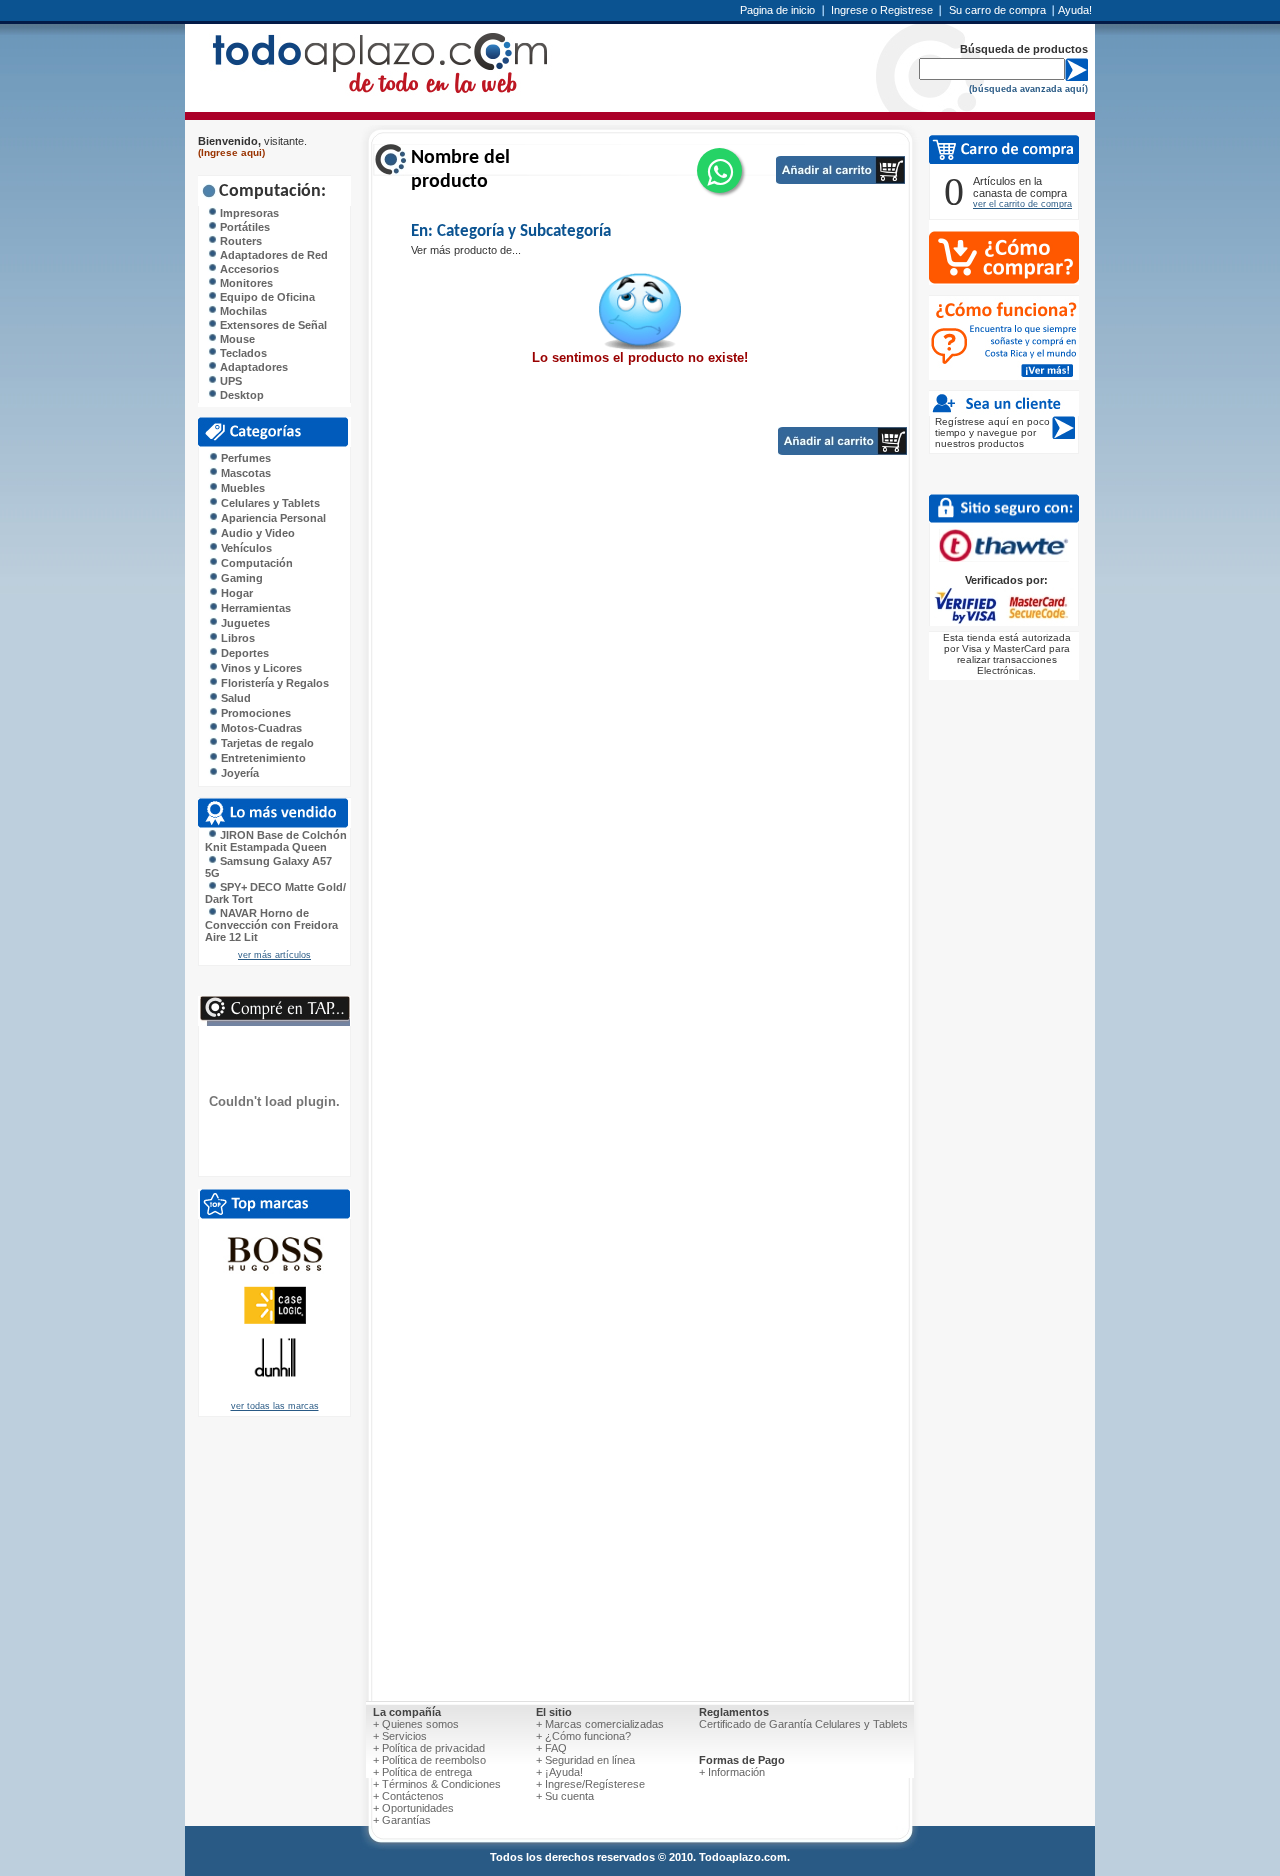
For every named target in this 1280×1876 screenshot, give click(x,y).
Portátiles (243, 227)
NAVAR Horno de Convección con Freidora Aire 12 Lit (271, 925)
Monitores (245, 283)
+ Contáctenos (408, 1796)
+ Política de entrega (422, 1772)
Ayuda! (1075, 10)
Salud (234, 698)
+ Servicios (400, 1736)
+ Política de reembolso (429, 1760)
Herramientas (254, 608)
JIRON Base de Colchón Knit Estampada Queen (276, 841)
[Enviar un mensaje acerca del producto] (719, 170)
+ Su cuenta (565, 1796)
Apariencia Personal (272, 518)
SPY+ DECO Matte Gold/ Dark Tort (275, 893)
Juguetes (244, 623)
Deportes (243, 653)
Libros (236, 638)
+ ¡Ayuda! (559, 1772)
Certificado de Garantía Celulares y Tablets (803, 1724)
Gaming (240, 578)
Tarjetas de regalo (266, 743)
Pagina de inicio (777, 10)
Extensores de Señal (272, 325)
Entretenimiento (262, 758)
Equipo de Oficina (266, 297)
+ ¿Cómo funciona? (583, 1736)
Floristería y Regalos (273, 683)
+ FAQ (551, 1748)
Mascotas (244, 473)
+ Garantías (402, 1820)
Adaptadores (252, 367)
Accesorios (248, 269)
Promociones (254, 713)
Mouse (236, 339)
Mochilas (242, 311)
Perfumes (244, 458)
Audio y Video (256, 533)
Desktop (240, 395)
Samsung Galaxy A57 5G (268, 867)
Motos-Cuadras (260, 728)
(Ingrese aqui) (231, 152)
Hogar (235, 593)
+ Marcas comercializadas (600, 1724)
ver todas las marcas (275, 1406)
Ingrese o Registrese (882, 10)
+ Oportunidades (413, 1808)
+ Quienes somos (416, 1724)
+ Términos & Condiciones (437, 1784)
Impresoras (248, 213)
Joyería (238, 773)
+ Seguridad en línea (585, 1760)
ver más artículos (274, 955)
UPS (229, 381)
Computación (255, 563)
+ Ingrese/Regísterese (590, 1784)
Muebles (241, 488)
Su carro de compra (997, 10)
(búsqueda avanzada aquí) (1028, 89)
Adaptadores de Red (272, 255)
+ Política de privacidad (429, 1748)
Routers (239, 241)
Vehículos (245, 548)
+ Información (732, 1772)
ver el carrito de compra (1022, 204)
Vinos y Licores (260, 668)
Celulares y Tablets (269, 503)
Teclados (242, 353)
